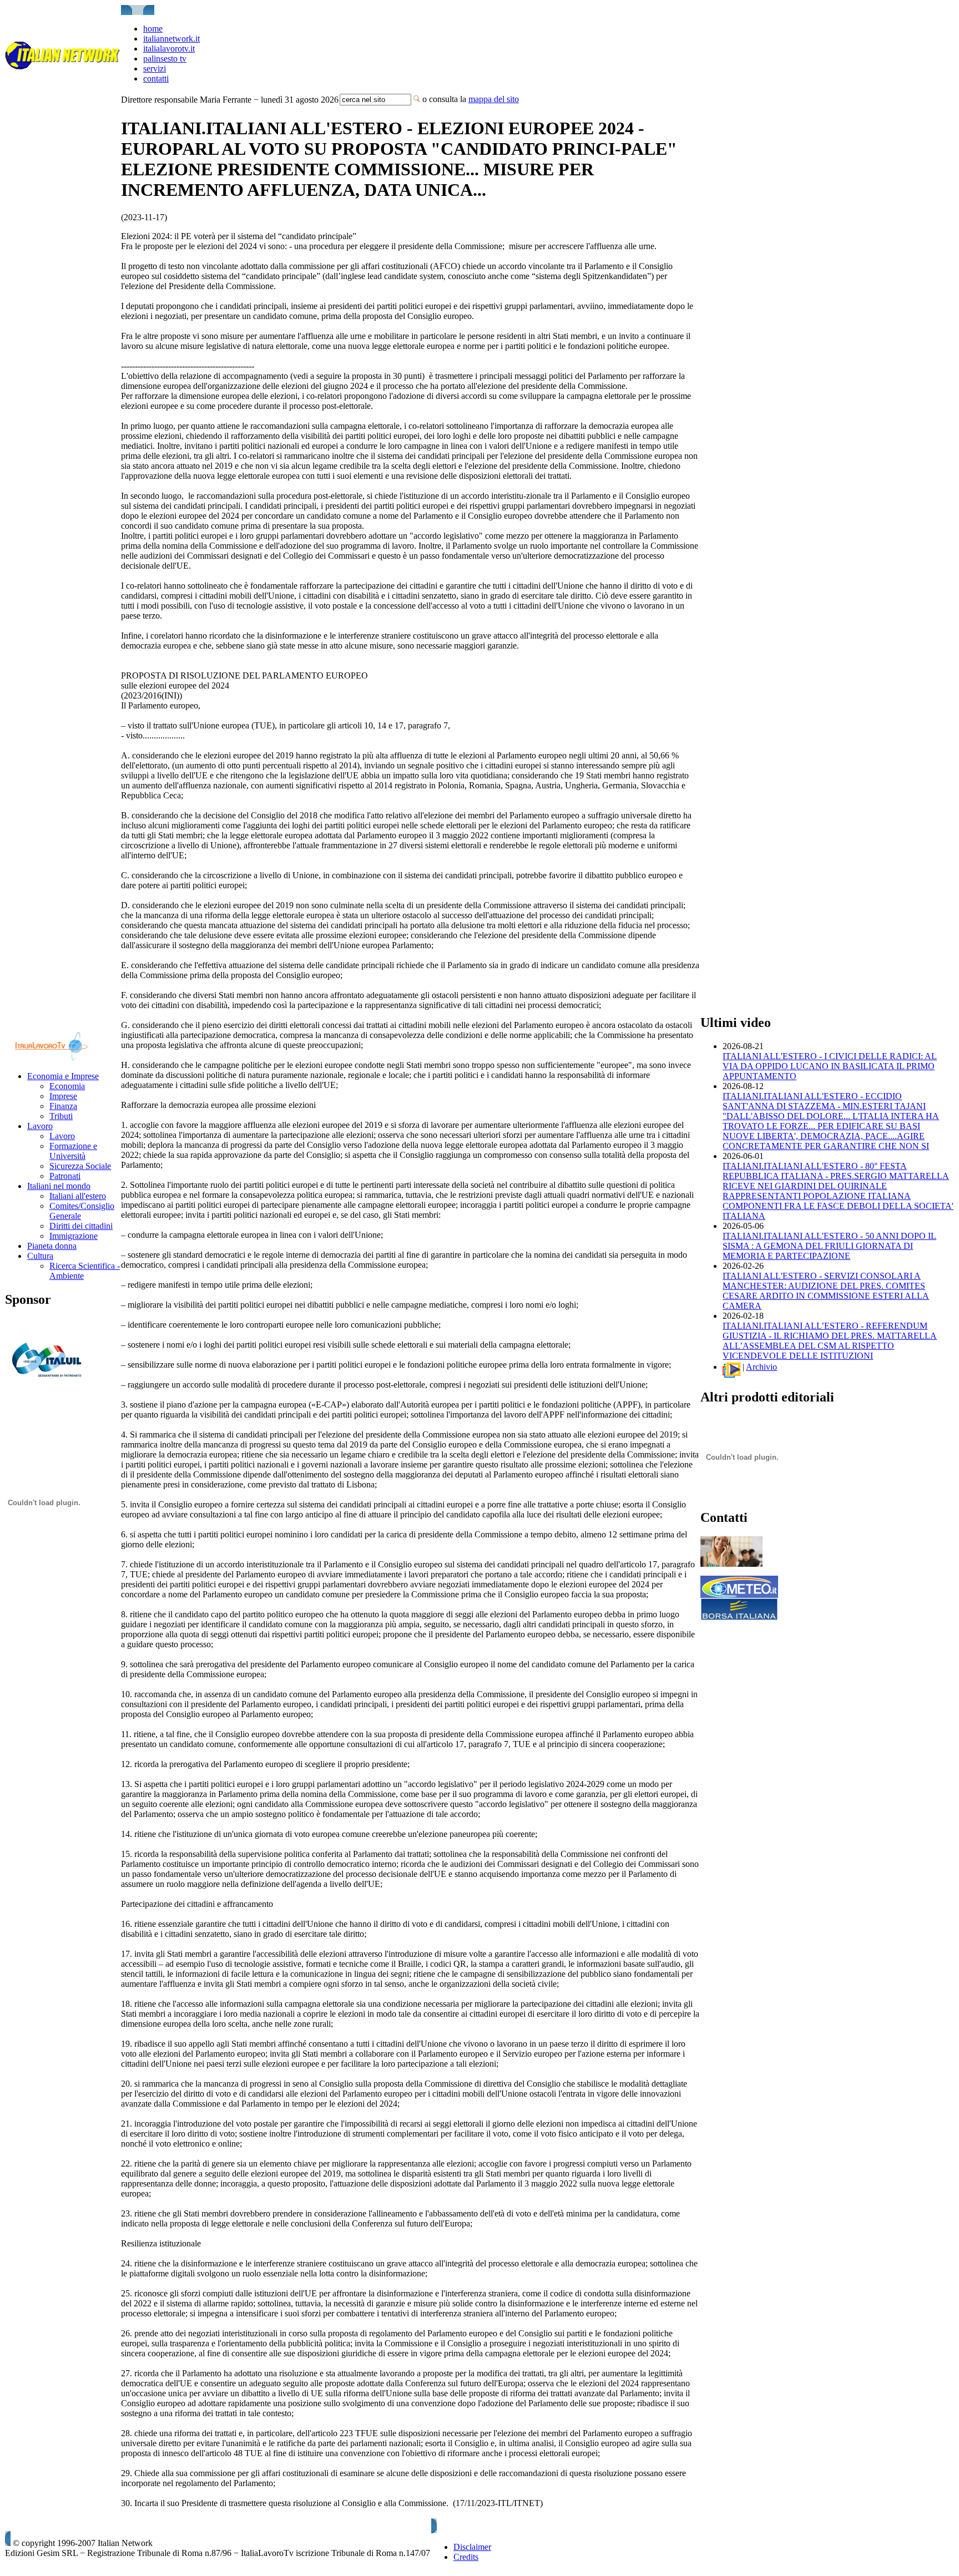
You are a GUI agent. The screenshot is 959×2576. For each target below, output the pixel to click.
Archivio (761, 1367)
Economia (67, 1086)
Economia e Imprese (63, 1076)
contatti (156, 79)
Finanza (63, 1106)
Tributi (61, 1116)
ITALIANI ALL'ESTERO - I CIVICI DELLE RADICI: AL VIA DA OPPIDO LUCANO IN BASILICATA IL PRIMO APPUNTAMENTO (830, 1066)
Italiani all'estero (78, 1196)
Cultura (40, 1256)
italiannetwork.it (171, 39)
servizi (155, 69)
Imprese (63, 1096)
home (153, 29)
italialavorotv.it (169, 49)
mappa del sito (494, 99)
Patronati (65, 1176)
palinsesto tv (165, 59)
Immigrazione (74, 1236)
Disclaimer (472, 2547)
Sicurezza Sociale (80, 1166)
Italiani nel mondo (59, 1186)
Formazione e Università (73, 1151)
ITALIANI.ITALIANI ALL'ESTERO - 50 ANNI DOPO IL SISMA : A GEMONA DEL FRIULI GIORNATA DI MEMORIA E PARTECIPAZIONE (829, 1246)
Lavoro (40, 1126)
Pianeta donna (52, 1246)
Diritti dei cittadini (81, 1226)
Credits (466, 2557)
